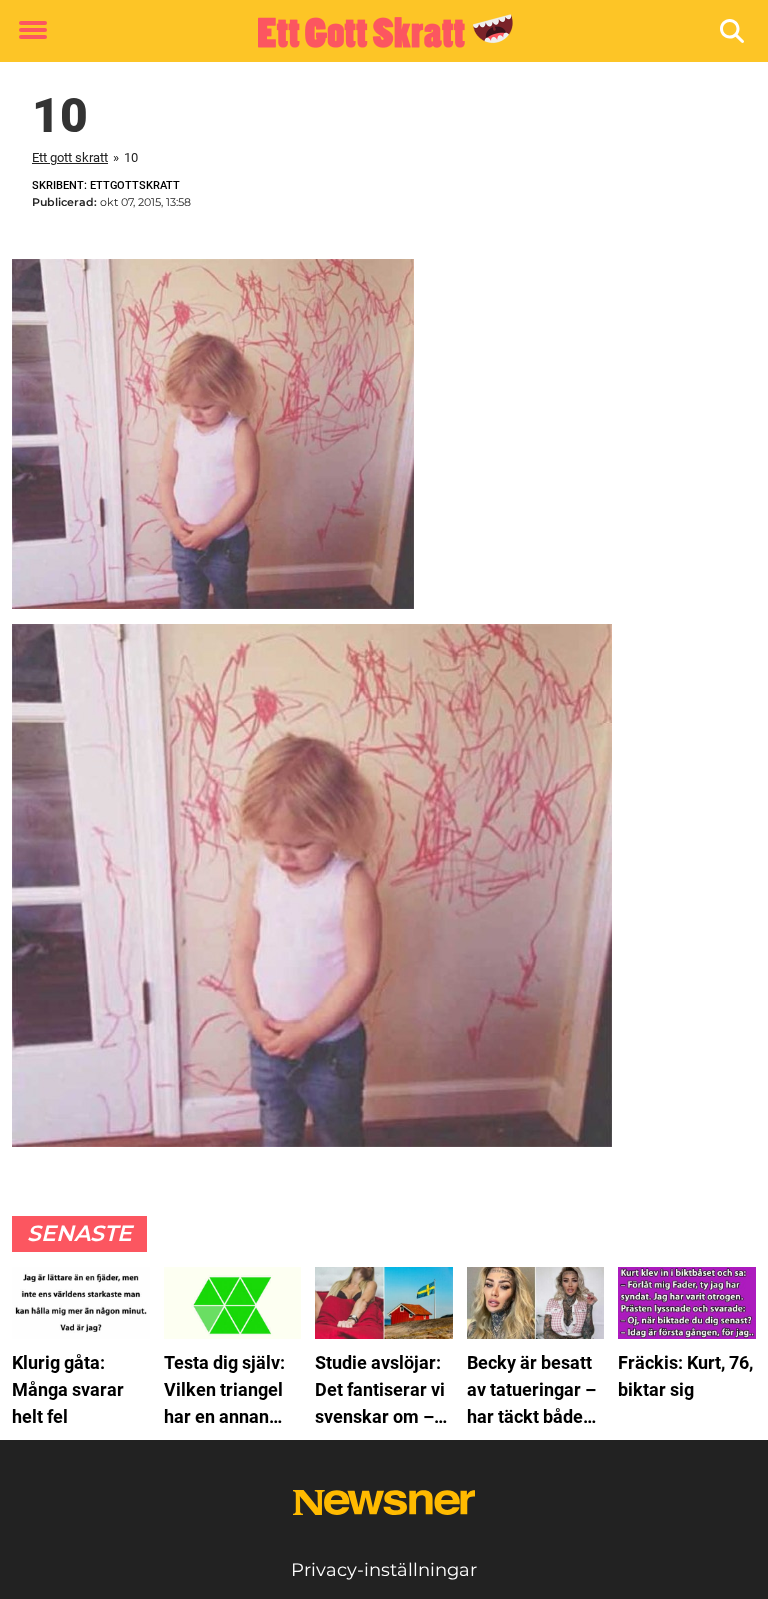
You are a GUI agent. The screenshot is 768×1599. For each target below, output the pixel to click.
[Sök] (733, 31)
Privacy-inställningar (384, 1570)
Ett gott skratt (70, 157)
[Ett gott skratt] (376, 32)
